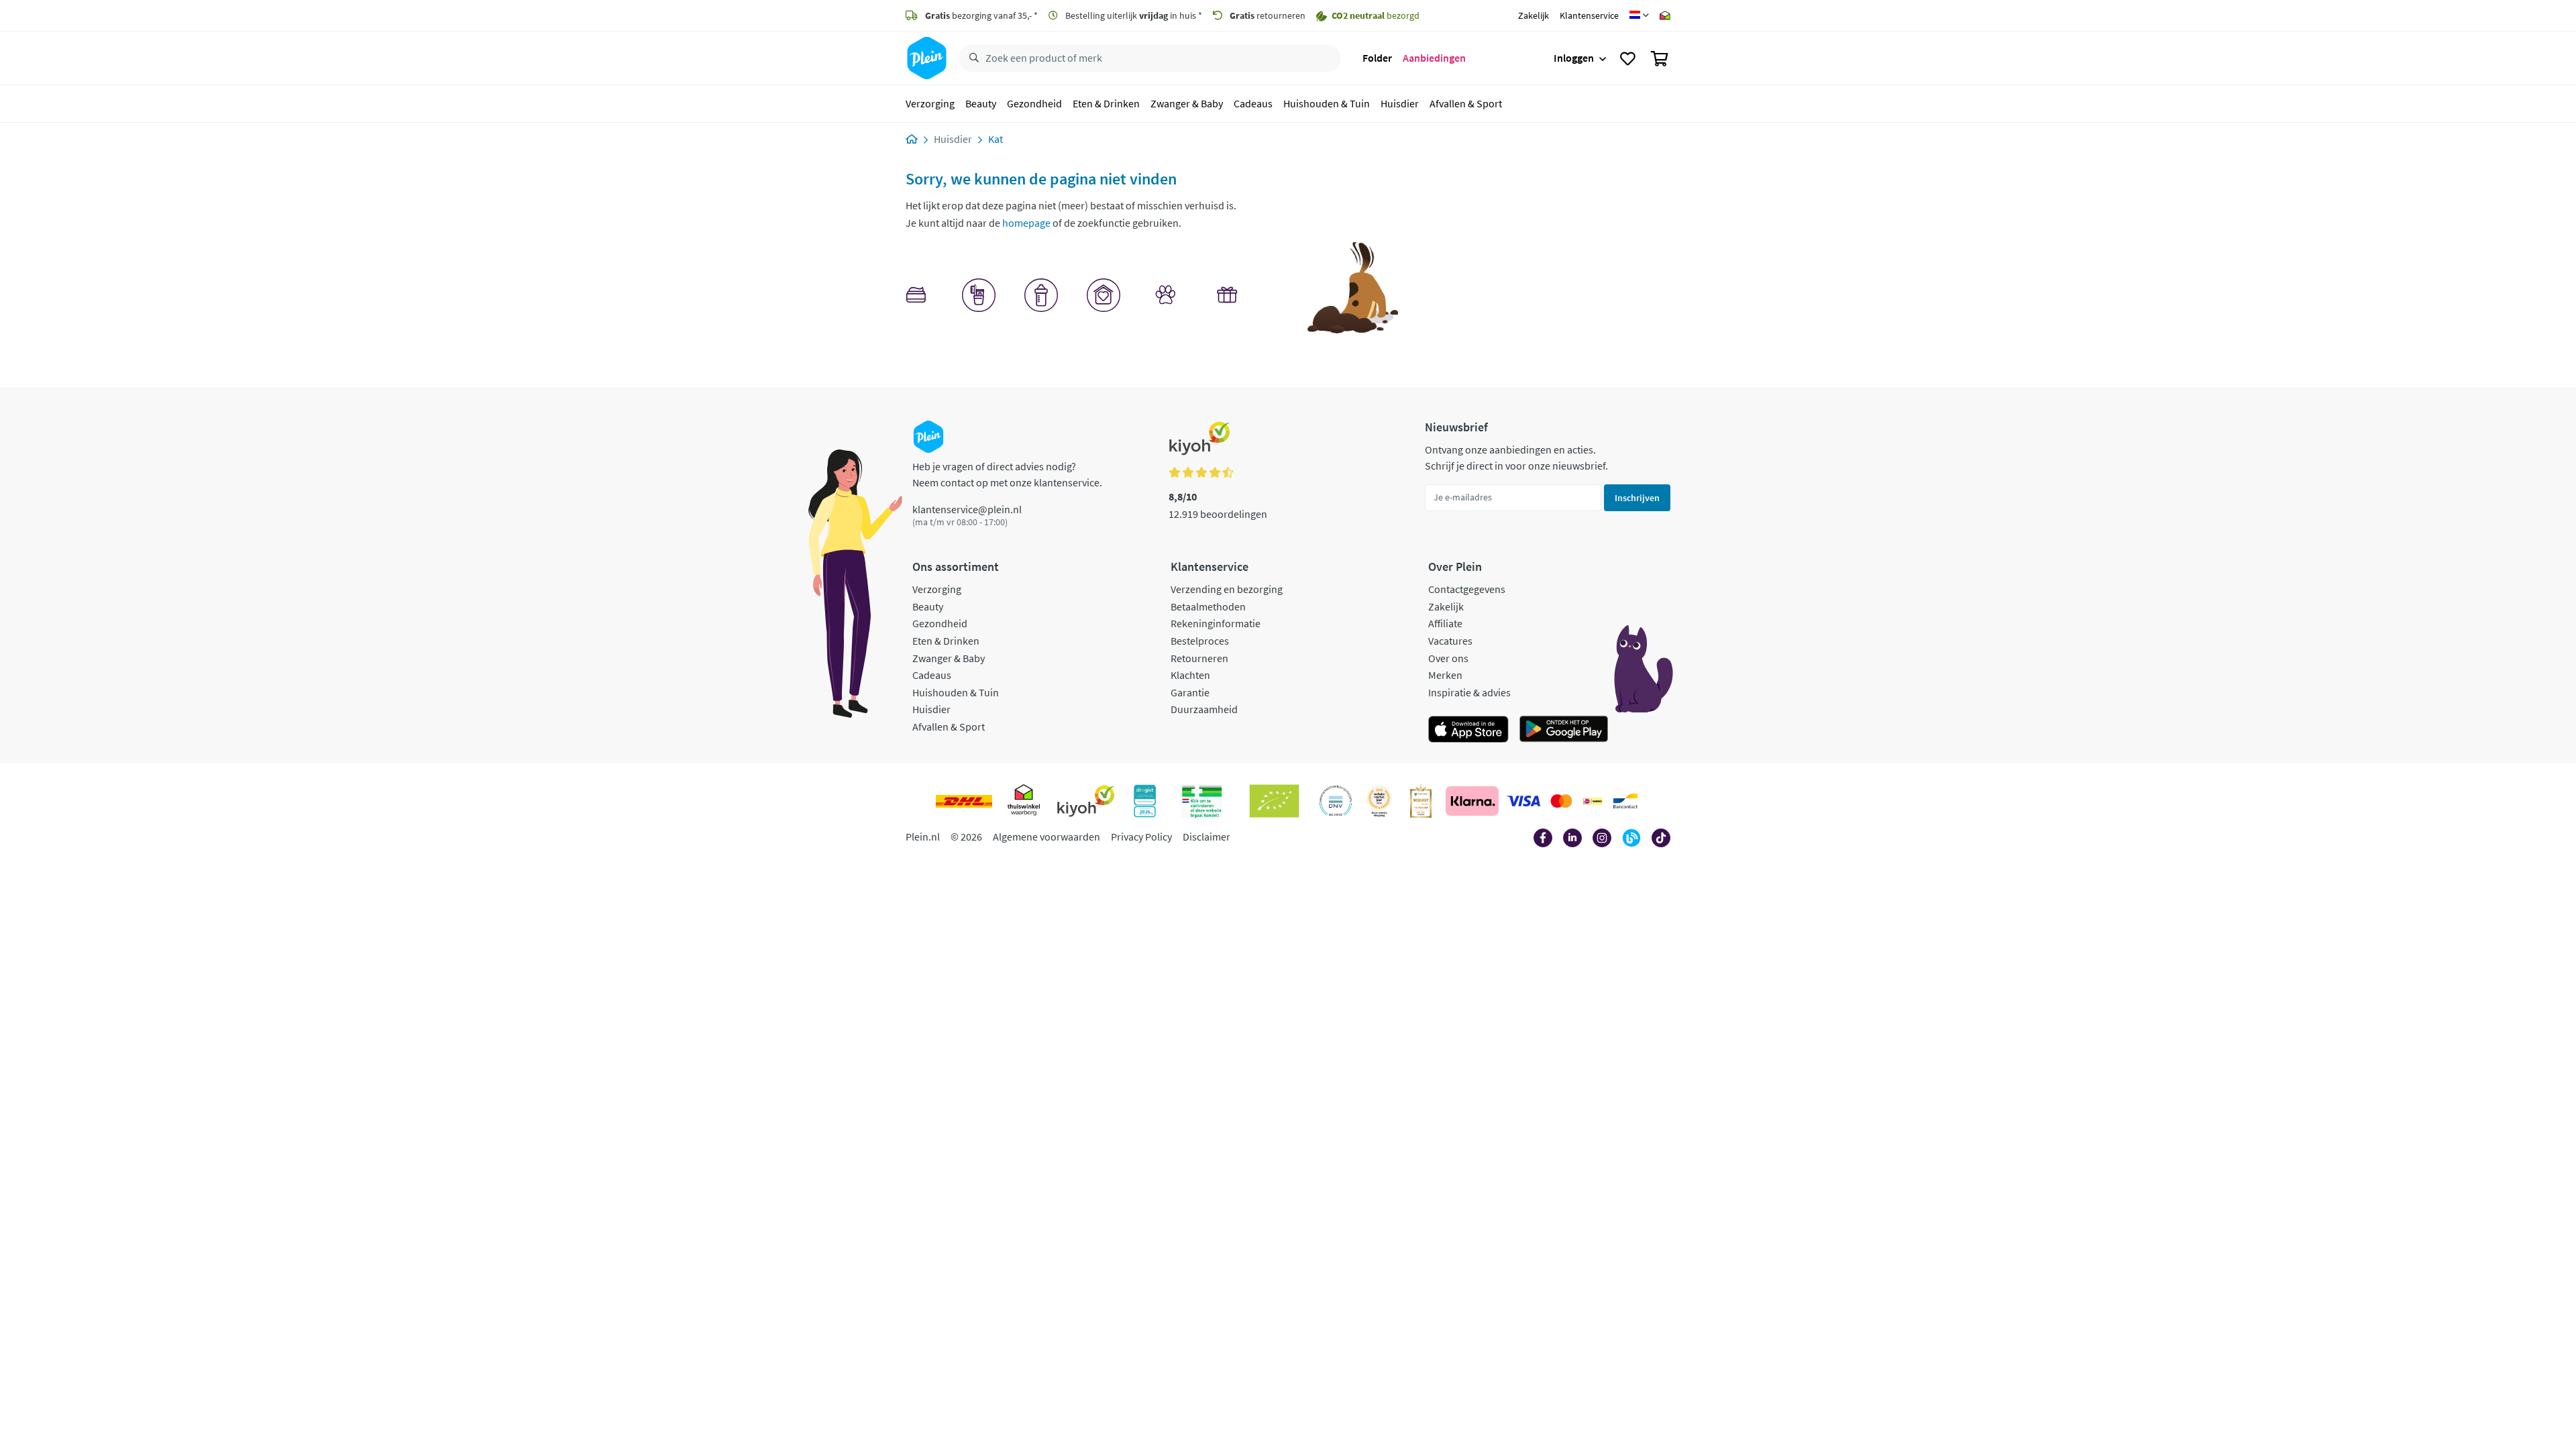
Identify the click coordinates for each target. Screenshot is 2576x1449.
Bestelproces (1200, 641)
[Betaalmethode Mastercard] (1561, 801)
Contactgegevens (1467, 589)
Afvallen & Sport (1466, 103)
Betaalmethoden (1208, 606)
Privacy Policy (1141, 837)
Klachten (1190, 675)
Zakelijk (1534, 15)
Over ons (1448, 658)
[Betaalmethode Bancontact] (1625, 801)
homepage (1026, 223)
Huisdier (1400, 103)
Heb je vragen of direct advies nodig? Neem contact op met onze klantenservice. (1007, 474)
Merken (1445, 675)
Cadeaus (1253, 103)
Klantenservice (1589, 15)
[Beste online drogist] (1379, 801)
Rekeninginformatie (1216, 623)
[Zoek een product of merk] (971, 58)
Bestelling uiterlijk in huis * (1133, 15)
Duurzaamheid (1204, 709)
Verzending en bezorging (1227, 589)
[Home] (912, 139)
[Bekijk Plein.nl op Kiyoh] (1086, 801)
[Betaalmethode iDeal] (1593, 801)
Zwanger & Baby (1187, 103)
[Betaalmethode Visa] (1523, 801)
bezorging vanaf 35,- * (981, 15)
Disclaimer (1206, 837)
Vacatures (1450, 641)
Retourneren (1199, 658)
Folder (1377, 58)
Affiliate (1445, 623)
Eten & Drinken (1106, 103)
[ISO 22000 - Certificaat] (1336, 801)
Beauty (981, 103)
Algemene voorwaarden (1046, 837)
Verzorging (930, 103)
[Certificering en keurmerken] (1274, 801)
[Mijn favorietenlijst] (1628, 58)
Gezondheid (1034, 103)
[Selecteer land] (1639, 15)
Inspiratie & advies (1469, 692)
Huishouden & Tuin (1327, 103)
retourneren (1268, 15)
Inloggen (1574, 58)
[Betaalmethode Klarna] (1472, 801)
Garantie (1190, 692)
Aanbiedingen (1434, 58)
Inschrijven (1637, 498)
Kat (996, 139)
